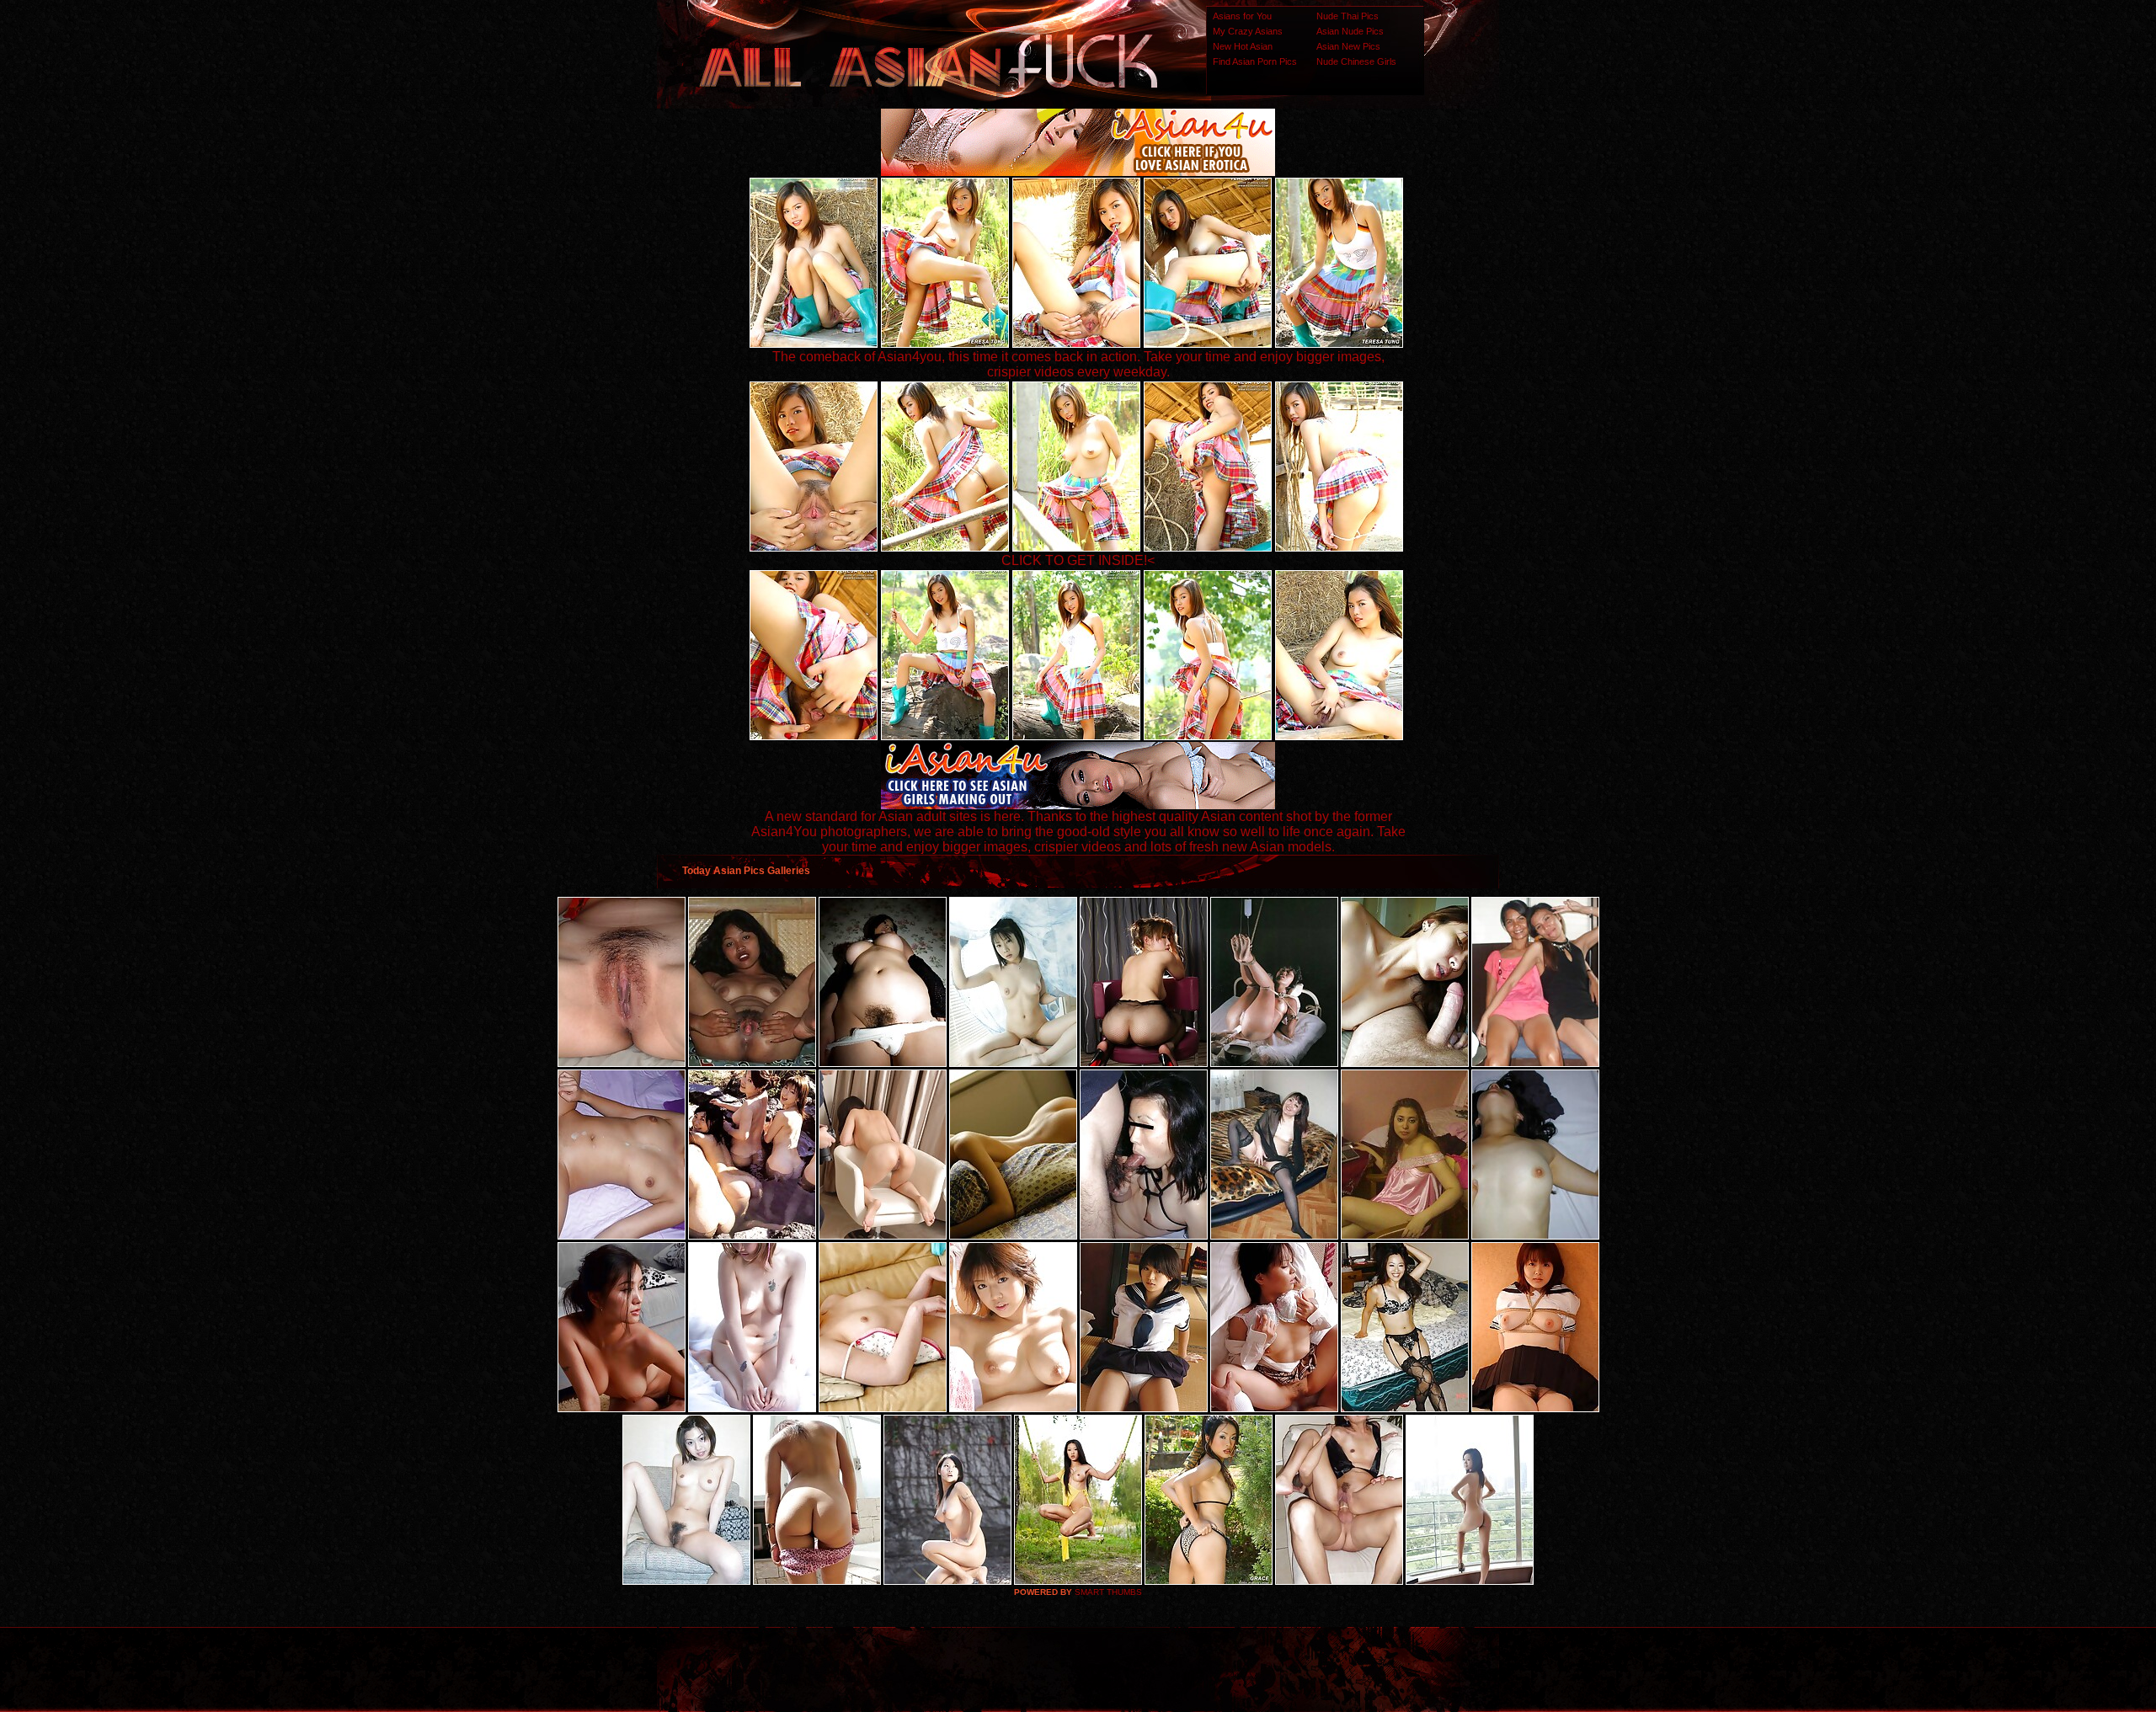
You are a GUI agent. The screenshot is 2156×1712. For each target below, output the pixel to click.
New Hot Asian (1243, 46)
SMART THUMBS (1108, 1592)
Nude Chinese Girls (1356, 61)
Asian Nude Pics (1350, 31)
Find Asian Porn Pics (1255, 61)
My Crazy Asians (1248, 31)
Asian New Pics (1348, 46)
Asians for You (1242, 16)
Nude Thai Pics (1347, 16)
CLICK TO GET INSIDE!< (1078, 560)
